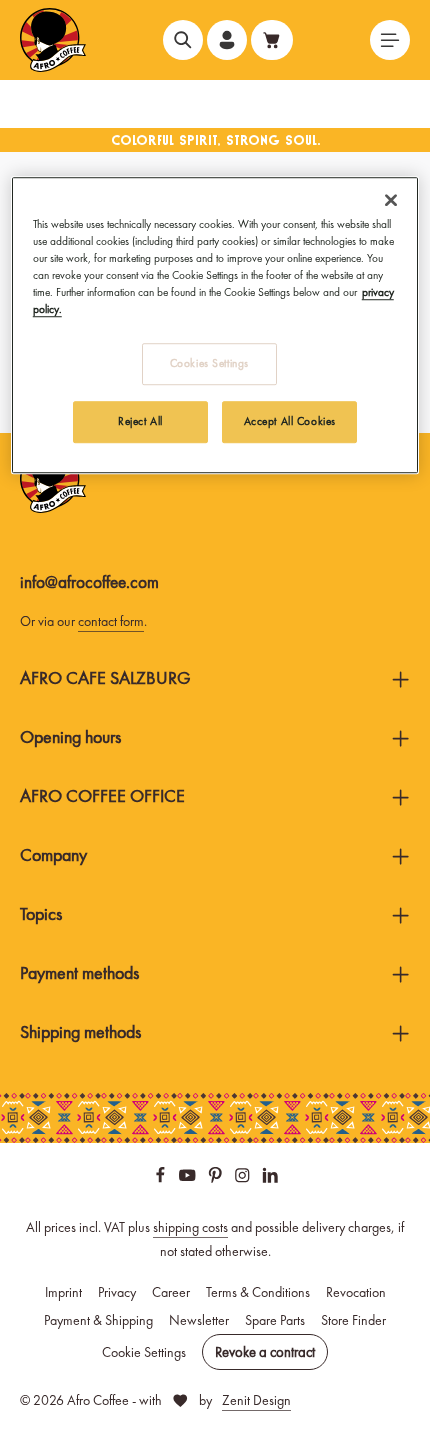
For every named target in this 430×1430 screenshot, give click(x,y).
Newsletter (199, 1320)
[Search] (183, 40)
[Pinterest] (217, 1178)
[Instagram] (244, 1178)
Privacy (117, 1292)
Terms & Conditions (258, 1292)
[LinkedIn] (270, 1178)
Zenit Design (256, 1400)
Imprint (63, 1292)
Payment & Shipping (98, 1320)
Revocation (356, 1292)
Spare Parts (275, 1320)
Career (171, 1292)
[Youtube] (189, 1178)
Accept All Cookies (290, 421)
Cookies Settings (209, 363)
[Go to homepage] (53, 40)
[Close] (391, 200)
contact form (111, 621)
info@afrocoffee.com (89, 582)
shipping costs (190, 1227)
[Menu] (390, 40)
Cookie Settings (144, 1352)
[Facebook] (162, 1178)
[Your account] (227, 40)
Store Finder (353, 1320)
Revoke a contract (265, 1352)
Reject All (140, 421)
